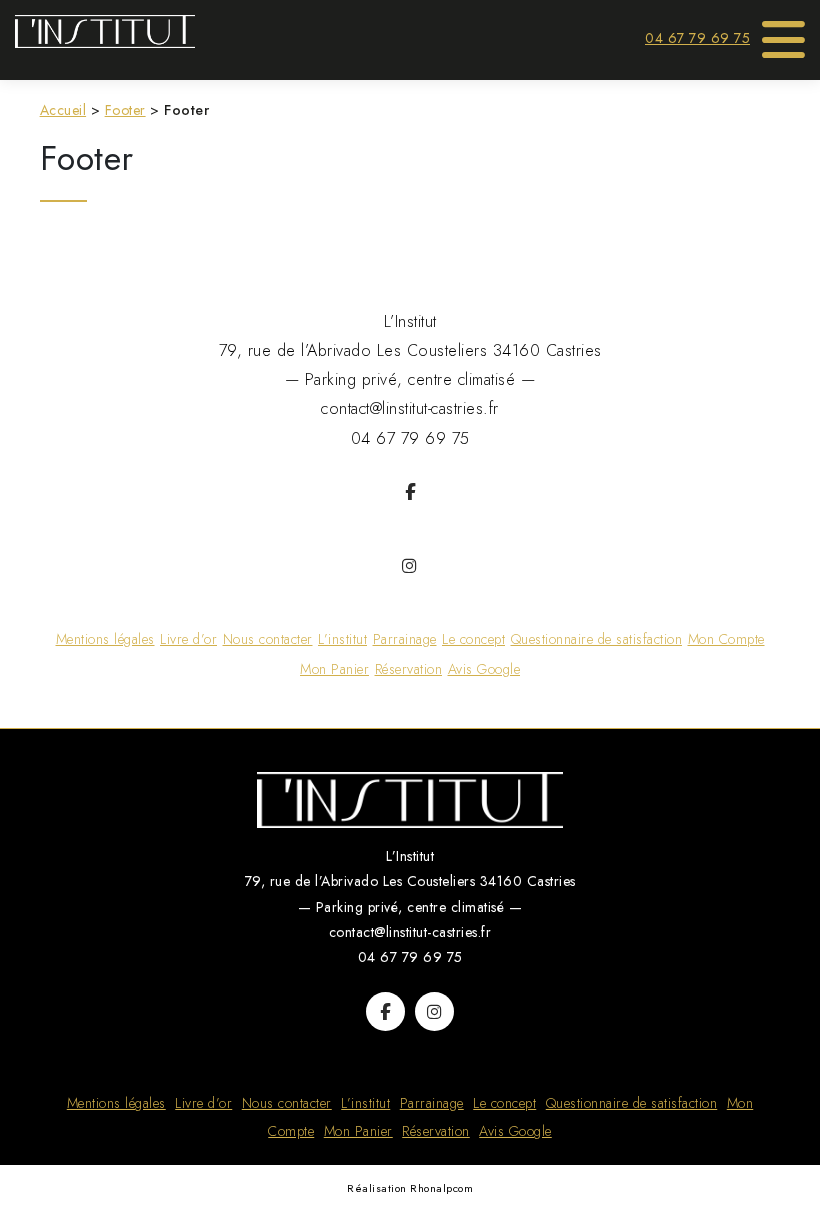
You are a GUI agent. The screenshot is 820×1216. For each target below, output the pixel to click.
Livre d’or (188, 639)
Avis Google (484, 669)
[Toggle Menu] (784, 33)
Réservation (409, 669)
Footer (125, 110)
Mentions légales (105, 639)
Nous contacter (268, 639)
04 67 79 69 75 (697, 38)
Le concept (473, 639)
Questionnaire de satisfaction (597, 639)
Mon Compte (726, 639)
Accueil (63, 110)
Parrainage (405, 639)
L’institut (342, 639)
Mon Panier (334, 669)
